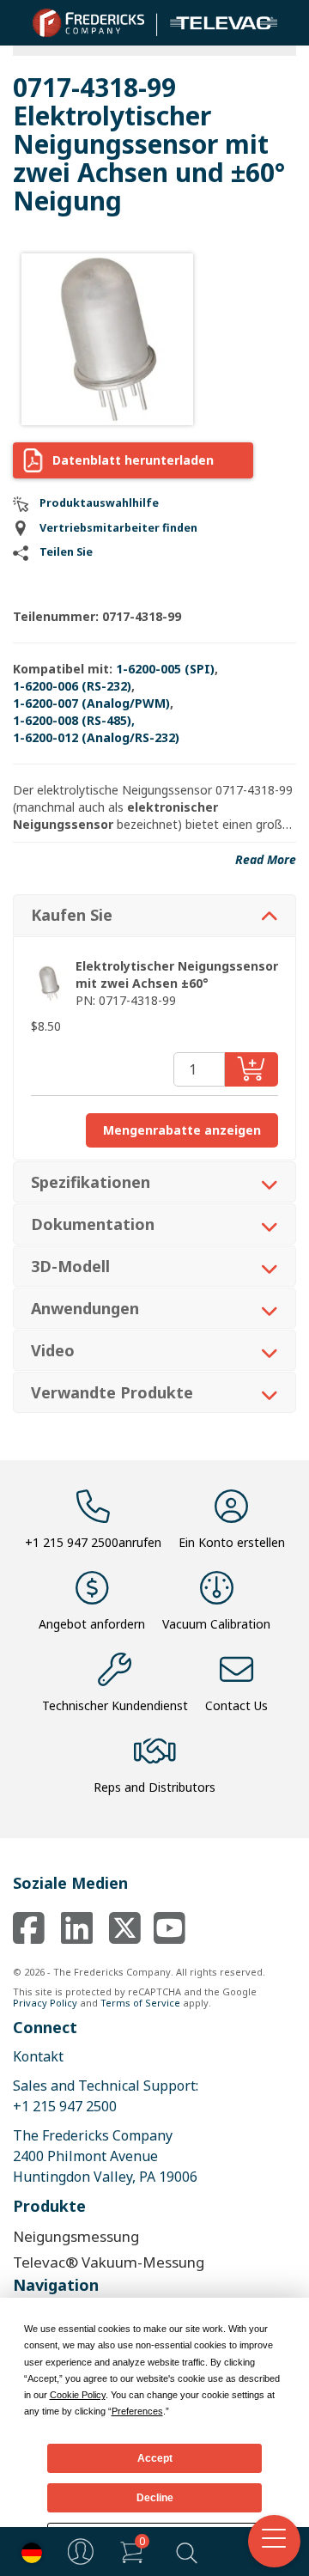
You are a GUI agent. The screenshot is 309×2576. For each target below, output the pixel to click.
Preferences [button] (137, 2411)
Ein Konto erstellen (232, 1542)
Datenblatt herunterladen (133, 460)
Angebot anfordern (92, 1624)
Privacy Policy (45, 2003)
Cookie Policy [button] (78, 2395)
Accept (155, 2458)
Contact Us (236, 1705)
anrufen (93, 1542)
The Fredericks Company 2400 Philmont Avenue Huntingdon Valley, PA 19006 (105, 2156)
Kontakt (38, 2056)
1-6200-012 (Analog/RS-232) (96, 737)
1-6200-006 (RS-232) (72, 686)
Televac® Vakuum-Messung (109, 2262)
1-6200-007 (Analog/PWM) (91, 703)
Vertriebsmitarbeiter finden (118, 528)
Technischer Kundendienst (115, 1705)
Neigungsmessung (76, 2236)
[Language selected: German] (27, 2552)
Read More (266, 859)
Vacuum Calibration (216, 1624)
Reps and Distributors (154, 1787)
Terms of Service (140, 2003)
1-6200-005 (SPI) (165, 669)
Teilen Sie (66, 552)
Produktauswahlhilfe (99, 503)
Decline (155, 2498)
